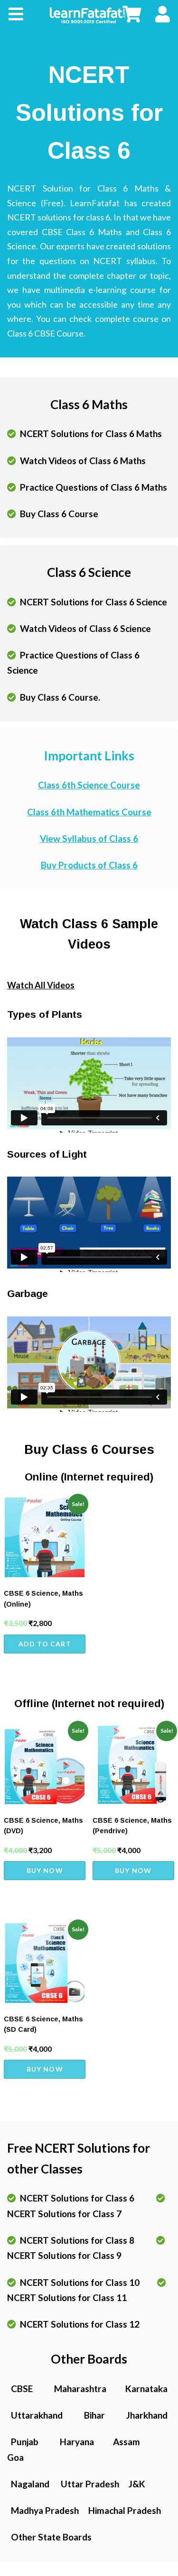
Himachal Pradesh (121, 2510)
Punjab (24, 2442)
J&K (133, 2484)
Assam (119, 2442)
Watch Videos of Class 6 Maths (81, 461)
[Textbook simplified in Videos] (89, 14)
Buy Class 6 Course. (58, 697)
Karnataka (138, 2389)
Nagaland (29, 2484)
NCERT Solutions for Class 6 (76, 2198)
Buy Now (45, 1870)
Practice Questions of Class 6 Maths (92, 487)
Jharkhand (145, 2415)
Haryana (76, 2442)
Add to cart (45, 1644)
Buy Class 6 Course (57, 514)
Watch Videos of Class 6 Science (84, 628)
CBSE (21, 2389)
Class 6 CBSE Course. (46, 333)
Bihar (94, 2415)
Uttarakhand (36, 2415)
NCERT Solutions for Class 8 (76, 2240)
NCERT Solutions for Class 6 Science (92, 602)
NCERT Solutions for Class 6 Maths (89, 434)
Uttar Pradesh (89, 2484)
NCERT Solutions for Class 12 (78, 2324)
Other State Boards (49, 2537)
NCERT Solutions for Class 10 (79, 2282)
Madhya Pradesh (44, 2510)
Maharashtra (79, 2389)
